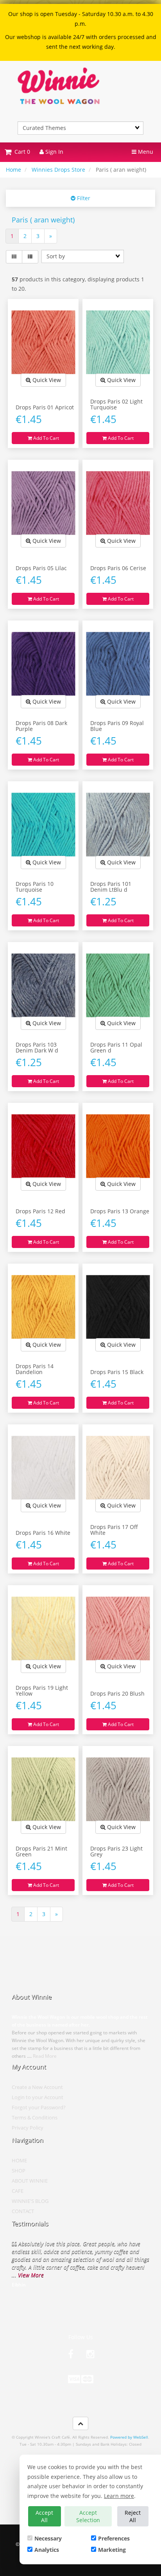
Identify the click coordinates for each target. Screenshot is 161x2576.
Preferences (114, 2538)
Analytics (47, 2550)
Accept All (44, 2516)
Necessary (48, 2538)
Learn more (119, 2496)
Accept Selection (88, 2516)
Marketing (112, 2550)
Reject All (133, 2516)
